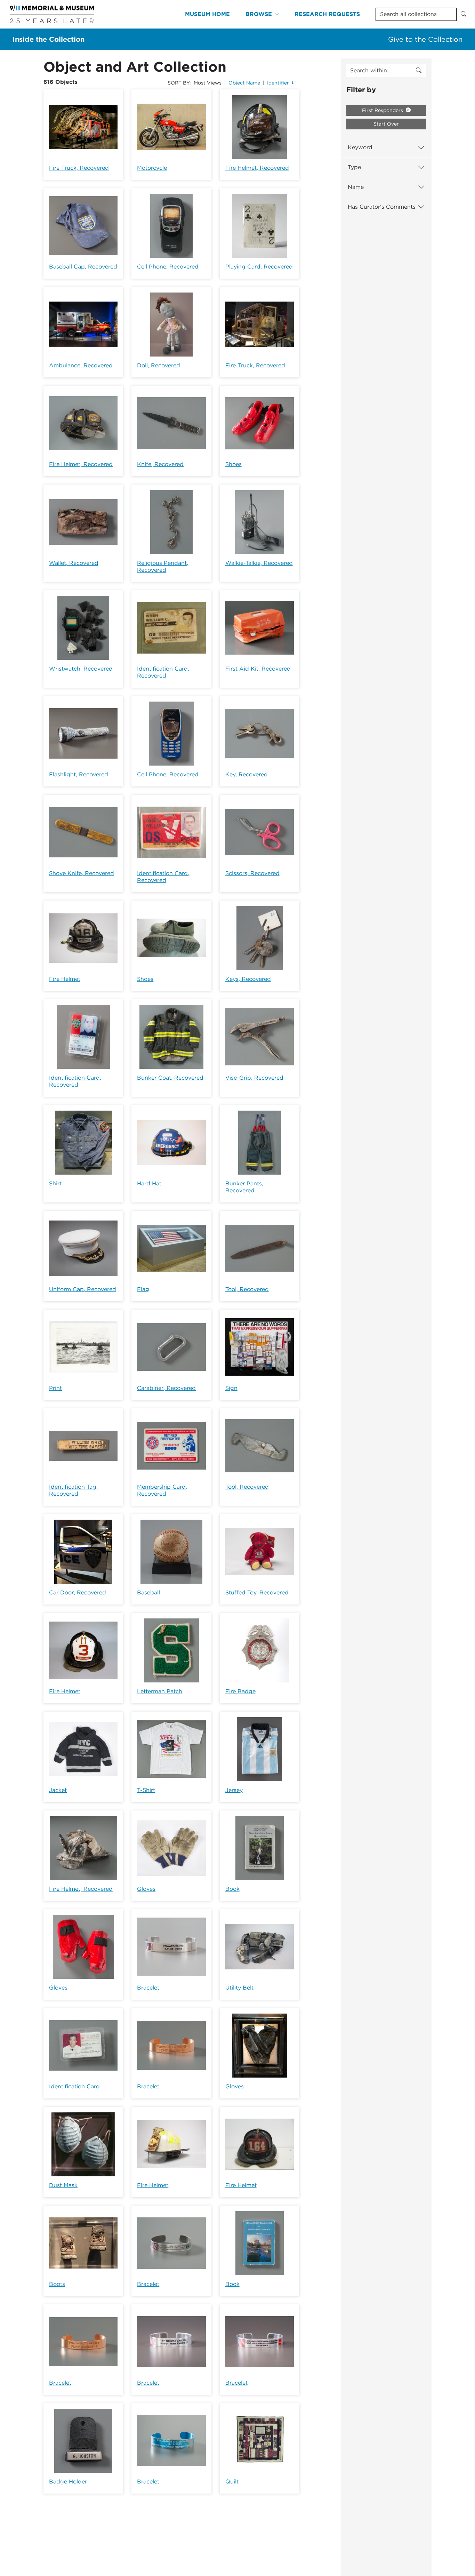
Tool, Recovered (247, 1289)
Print (55, 1388)
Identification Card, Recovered (163, 672)
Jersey (234, 1790)
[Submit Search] (464, 14)
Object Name (244, 83)
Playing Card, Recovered (259, 267)
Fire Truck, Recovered (79, 168)
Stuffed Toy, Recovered (257, 1593)
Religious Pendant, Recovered (163, 566)
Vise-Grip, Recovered (254, 1078)
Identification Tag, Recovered (73, 1490)
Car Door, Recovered (78, 1593)
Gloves (146, 1889)
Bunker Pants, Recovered (244, 1187)
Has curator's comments (382, 207)
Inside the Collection (49, 39)
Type (354, 167)
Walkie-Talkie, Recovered (259, 563)
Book (232, 1889)
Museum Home (207, 14)
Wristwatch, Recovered (81, 669)
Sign (231, 1388)
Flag (143, 1289)
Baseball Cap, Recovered (83, 267)
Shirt (55, 1183)
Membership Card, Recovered (162, 1490)
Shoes (234, 464)
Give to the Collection (425, 39)
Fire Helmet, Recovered (257, 168)
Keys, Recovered (248, 979)
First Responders (383, 110)
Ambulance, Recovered (81, 365)
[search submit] (419, 71)
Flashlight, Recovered (79, 774)
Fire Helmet (65, 979)
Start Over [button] (386, 124)
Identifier (278, 83)
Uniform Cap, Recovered (83, 1289)
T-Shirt (146, 1790)
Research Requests (327, 14)
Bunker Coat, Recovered (170, 1078)
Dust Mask (63, 2185)
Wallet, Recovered (74, 563)
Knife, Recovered (160, 464)
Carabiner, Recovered (166, 1388)
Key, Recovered (247, 774)
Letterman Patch (160, 1691)
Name (356, 187)
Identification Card (74, 2086)
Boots (57, 2284)
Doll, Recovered (159, 365)
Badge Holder (68, 2482)
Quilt (232, 2482)
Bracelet (148, 1988)
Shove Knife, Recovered (82, 873)
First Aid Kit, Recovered (258, 669)
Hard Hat (149, 1183)
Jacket (58, 1790)
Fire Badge (240, 1691)
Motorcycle (152, 168)
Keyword (360, 147)
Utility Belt (239, 1988)
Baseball (148, 1593)
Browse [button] (259, 14)
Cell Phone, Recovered (168, 267)
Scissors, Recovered (252, 873)
